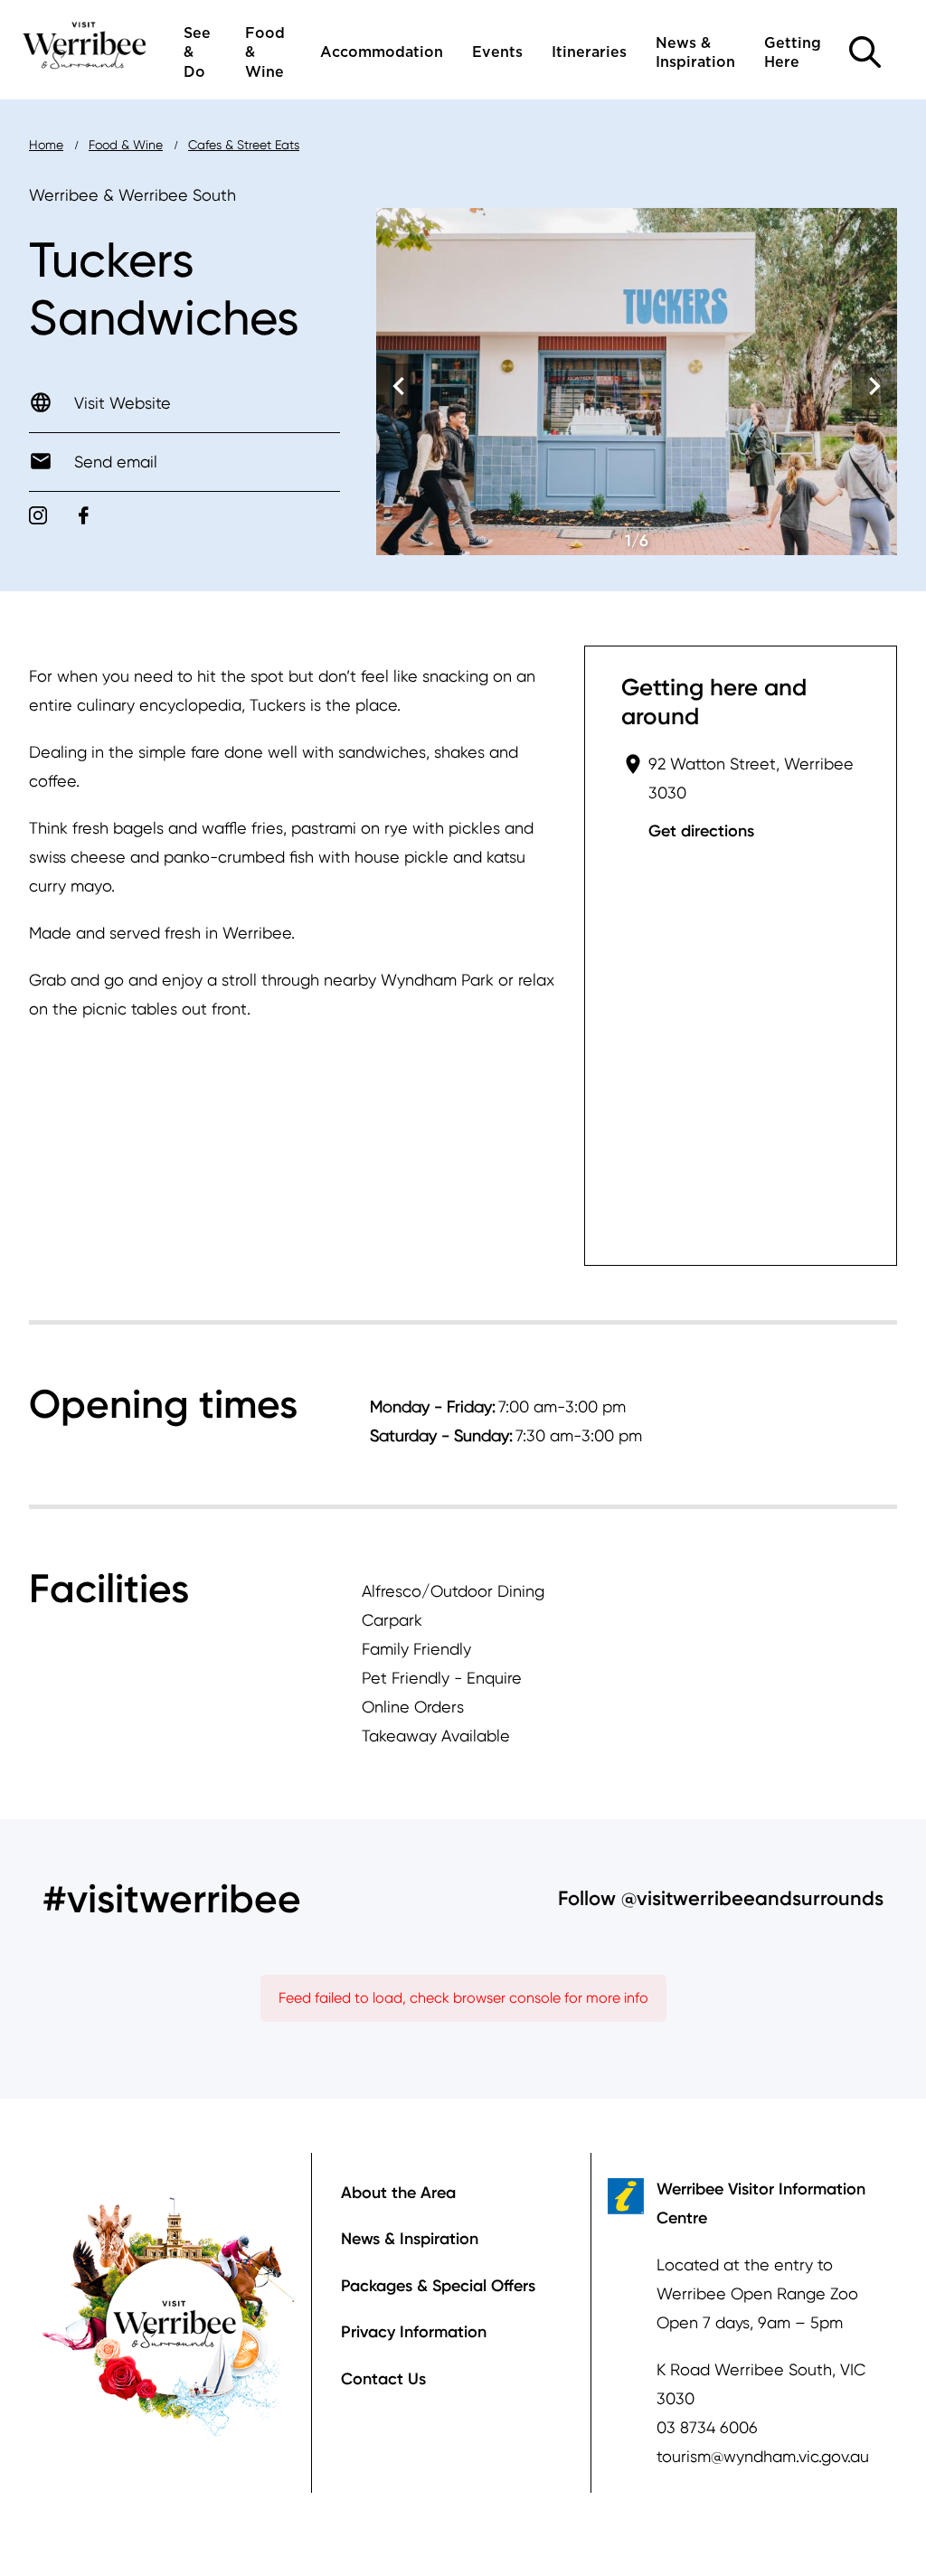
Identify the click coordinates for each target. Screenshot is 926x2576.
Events (497, 52)
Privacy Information (414, 2332)
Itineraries (589, 52)
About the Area (398, 2193)
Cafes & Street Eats (244, 145)
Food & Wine (265, 53)
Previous (399, 386)
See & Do (197, 53)
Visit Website (123, 403)
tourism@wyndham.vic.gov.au (763, 2456)
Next (874, 386)
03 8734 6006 (707, 2427)
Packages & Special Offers (438, 2286)
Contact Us (383, 2379)
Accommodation (382, 52)
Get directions (701, 831)
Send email (116, 462)
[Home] (85, 44)
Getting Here (793, 53)
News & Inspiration (695, 53)
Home (46, 145)
